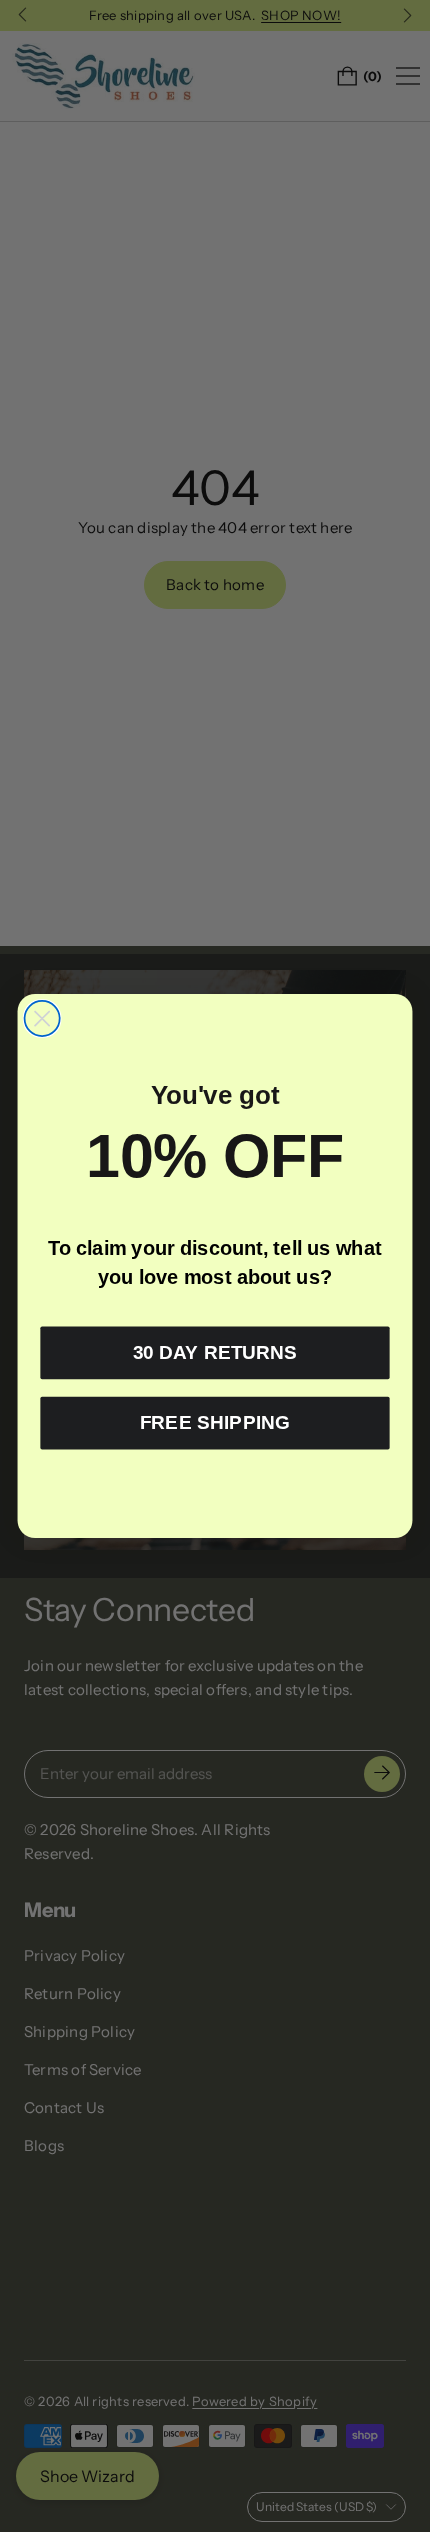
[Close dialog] (42, 1018)
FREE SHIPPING (215, 1423)
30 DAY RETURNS (215, 1353)
